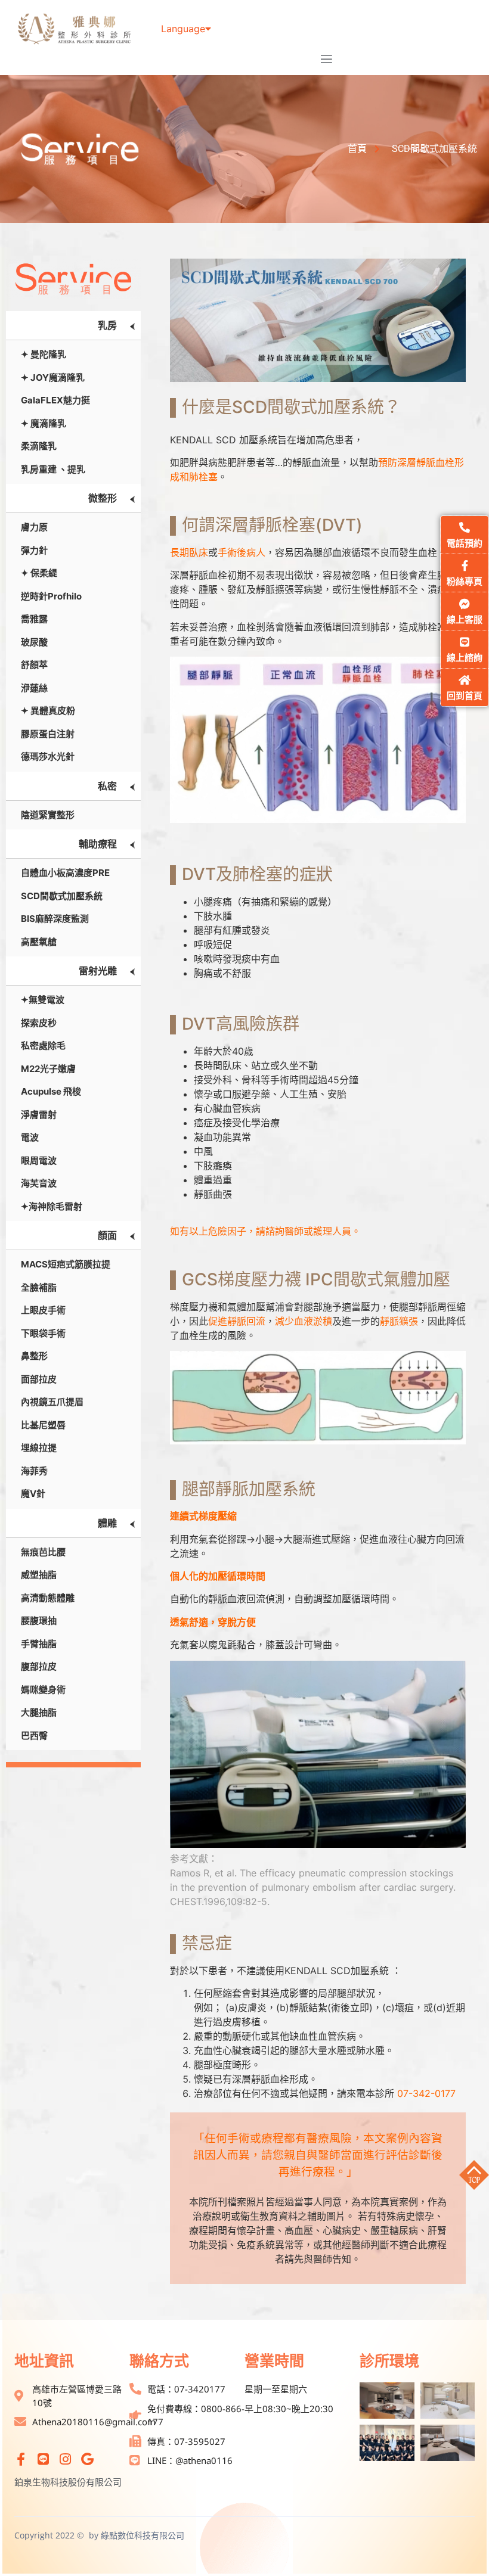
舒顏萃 (34, 665)
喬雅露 (34, 619)
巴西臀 (34, 1736)
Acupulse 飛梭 (51, 1091)
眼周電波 (39, 1160)
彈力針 (34, 550)
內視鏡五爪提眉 (52, 1402)
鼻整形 (34, 1356)
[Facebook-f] (21, 2459)
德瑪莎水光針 (48, 756)
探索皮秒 (39, 1023)
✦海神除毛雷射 (52, 1206)
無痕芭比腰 (43, 1552)
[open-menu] (326, 60)
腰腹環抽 (39, 1621)
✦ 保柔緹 (39, 573)
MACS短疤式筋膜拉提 (66, 1264)
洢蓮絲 (34, 688)
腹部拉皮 (39, 1666)
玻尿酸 (34, 642)
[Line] (43, 2459)
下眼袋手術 (43, 1333)
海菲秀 (34, 1471)
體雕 (107, 1523)
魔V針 (33, 1494)
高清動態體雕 (48, 1598)
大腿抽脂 (39, 1712)
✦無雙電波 (43, 1000)
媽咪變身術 (43, 1690)
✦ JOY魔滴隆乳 (53, 377)
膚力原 (34, 527)
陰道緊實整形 (48, 815)
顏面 (107, 1235)
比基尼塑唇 (43, 1425)
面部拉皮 (39, 1379)
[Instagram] (65, 2459)
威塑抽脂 (39, 1575)
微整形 (103, 498)
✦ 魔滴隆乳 (44, 423)
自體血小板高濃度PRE (65, 873)
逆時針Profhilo (51, 596)
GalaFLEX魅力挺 (55, 400)
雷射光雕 (98, 971)
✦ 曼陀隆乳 (44, 354)
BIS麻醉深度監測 (55, 919)
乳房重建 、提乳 (53, 469)
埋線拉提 (39, 1448)
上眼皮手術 (43, 1310)
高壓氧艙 (39, 942)
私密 (107, 786)
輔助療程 (98, 844)
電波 (30, 1137)
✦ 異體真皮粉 (48, 711)
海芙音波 (39, 1183)
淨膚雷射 (39, 1115)
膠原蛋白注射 (48, 734)
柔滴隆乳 (39, 446)
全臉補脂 (39, 1287)
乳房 (107, 325)
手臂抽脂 (39, 1644)
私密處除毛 (43, 1045)
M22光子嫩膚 (48, 1069)
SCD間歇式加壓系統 (62, 896)
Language (183, 29)
